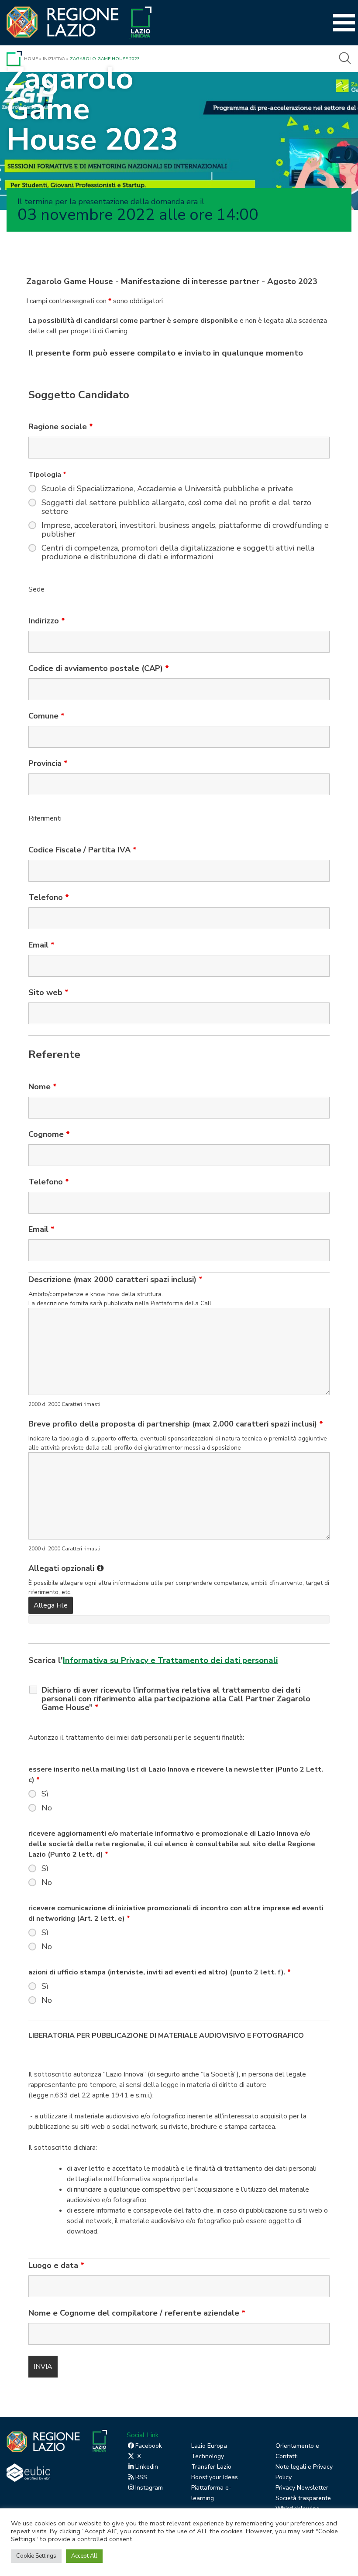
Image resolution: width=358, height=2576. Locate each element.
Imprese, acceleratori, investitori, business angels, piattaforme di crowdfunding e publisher (185, 530)
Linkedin (147, 2467)
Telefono (49, 897)
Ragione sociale (61, 427)
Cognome (49, 1134)
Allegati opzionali (66, 1568)
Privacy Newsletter (302, 2488)
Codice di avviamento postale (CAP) (99, 668)
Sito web (48, 992)
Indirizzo (47, 621)
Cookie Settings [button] (36, 2556)
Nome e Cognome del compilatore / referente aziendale (137, 2313)
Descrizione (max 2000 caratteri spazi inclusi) (115, 1279)
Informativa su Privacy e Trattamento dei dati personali (170, 1660)
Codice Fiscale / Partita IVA (83, 850)
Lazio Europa (209, 2446)
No (47, 1808)
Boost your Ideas (215, 2477)
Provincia (48, 763)
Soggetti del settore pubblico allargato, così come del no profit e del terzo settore (176, 507)
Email (41, 945)
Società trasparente (303, 2498)
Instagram (149, 2488)
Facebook (149, 2446)
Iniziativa (54, 59)
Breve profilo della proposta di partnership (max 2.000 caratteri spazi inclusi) (176, 1424)
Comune (46, 716)
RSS (141, 2477)
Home (31, 59)
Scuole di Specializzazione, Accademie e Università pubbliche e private (167, 489)
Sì (45, 1794)
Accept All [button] (84, 2556)
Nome (43, 1087)
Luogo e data (56, 2265)
